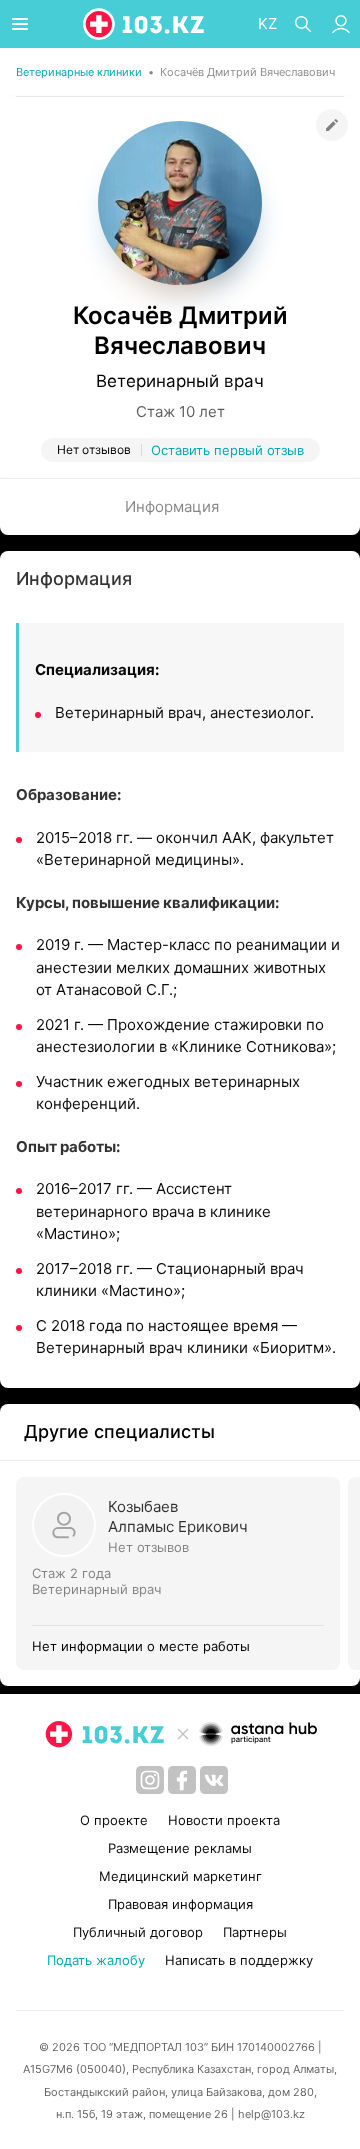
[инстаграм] (150, 1780)
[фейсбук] (182, 1780)
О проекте (114, 1820)
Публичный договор (138, 1932)
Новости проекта (224, 1820)
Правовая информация (180, 1904)
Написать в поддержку (239, 1960)
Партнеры (255, 1932)
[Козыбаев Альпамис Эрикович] (182, 1573)
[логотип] (145, 24)
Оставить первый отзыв (227, 450)
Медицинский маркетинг (180, 1876)
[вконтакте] (214, 1780)
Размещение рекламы (180, 1848)
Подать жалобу (96, 1960)
